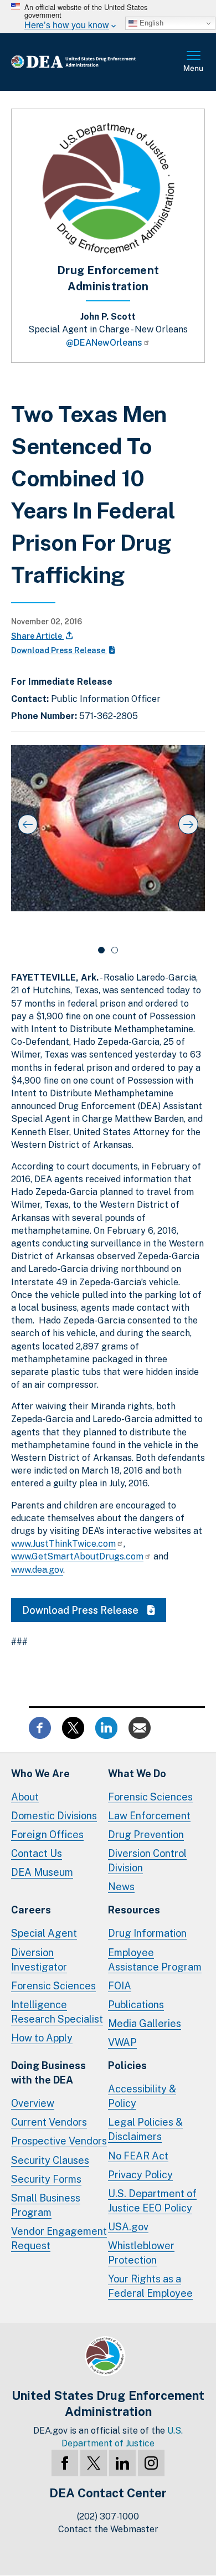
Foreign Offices (47, 1834)
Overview (33, 2103)
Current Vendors (49, 2122)
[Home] (91, 62)
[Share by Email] (140, 1726)
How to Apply (42, 2038)
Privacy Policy (140, 2175)
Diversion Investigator (39, 1960)
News (121, 1887)
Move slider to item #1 (101, 950)
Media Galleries (145, 2023)
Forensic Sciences (150, 1797)
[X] (94, 2463)
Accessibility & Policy (142, 2096)
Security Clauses (50, 2160)
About (25, 1797)
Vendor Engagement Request (59, 2238)
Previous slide (28, 824)
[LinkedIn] (122, 2463)
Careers (31, 1910)
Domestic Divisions (54, 1816)
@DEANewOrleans (104, 343)
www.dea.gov (37, 1570)
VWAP (122, 2042)
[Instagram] (151, 2463)
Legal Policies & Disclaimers (145, 2129)
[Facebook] (65, 2463)
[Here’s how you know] (108, 17)
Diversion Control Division (147, 1861)
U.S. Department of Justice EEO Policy (152, 2201)
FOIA (120, 1986)
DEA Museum (42, 1872)
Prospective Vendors (59, 2141)
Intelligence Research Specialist (57, 2012)
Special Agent (44, 1933)
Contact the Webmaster (108, 2529)
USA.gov (128, 2227)
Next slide (188, 824)
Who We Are (40, 1774)
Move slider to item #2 (115, 950)
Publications (136, 2005)
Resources (134, 1910)
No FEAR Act (138, 2156)
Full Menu (194, 62)
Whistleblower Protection (141, 2253)
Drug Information (147, 1933)
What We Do (137, 1774)
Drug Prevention (146, 1834)
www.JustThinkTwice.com (63, 1544)
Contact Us (37, 1853)
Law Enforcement (149, 1816)
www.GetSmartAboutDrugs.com (77, 1556)
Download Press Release (59, 650)
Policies (127, 2066)
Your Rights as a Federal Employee (150, 2286)
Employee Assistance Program (155, 1960)
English (150, 23)
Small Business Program (46, 2205)
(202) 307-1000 (108, 2516)
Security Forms (46, 2179)
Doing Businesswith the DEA (48, 2073)
